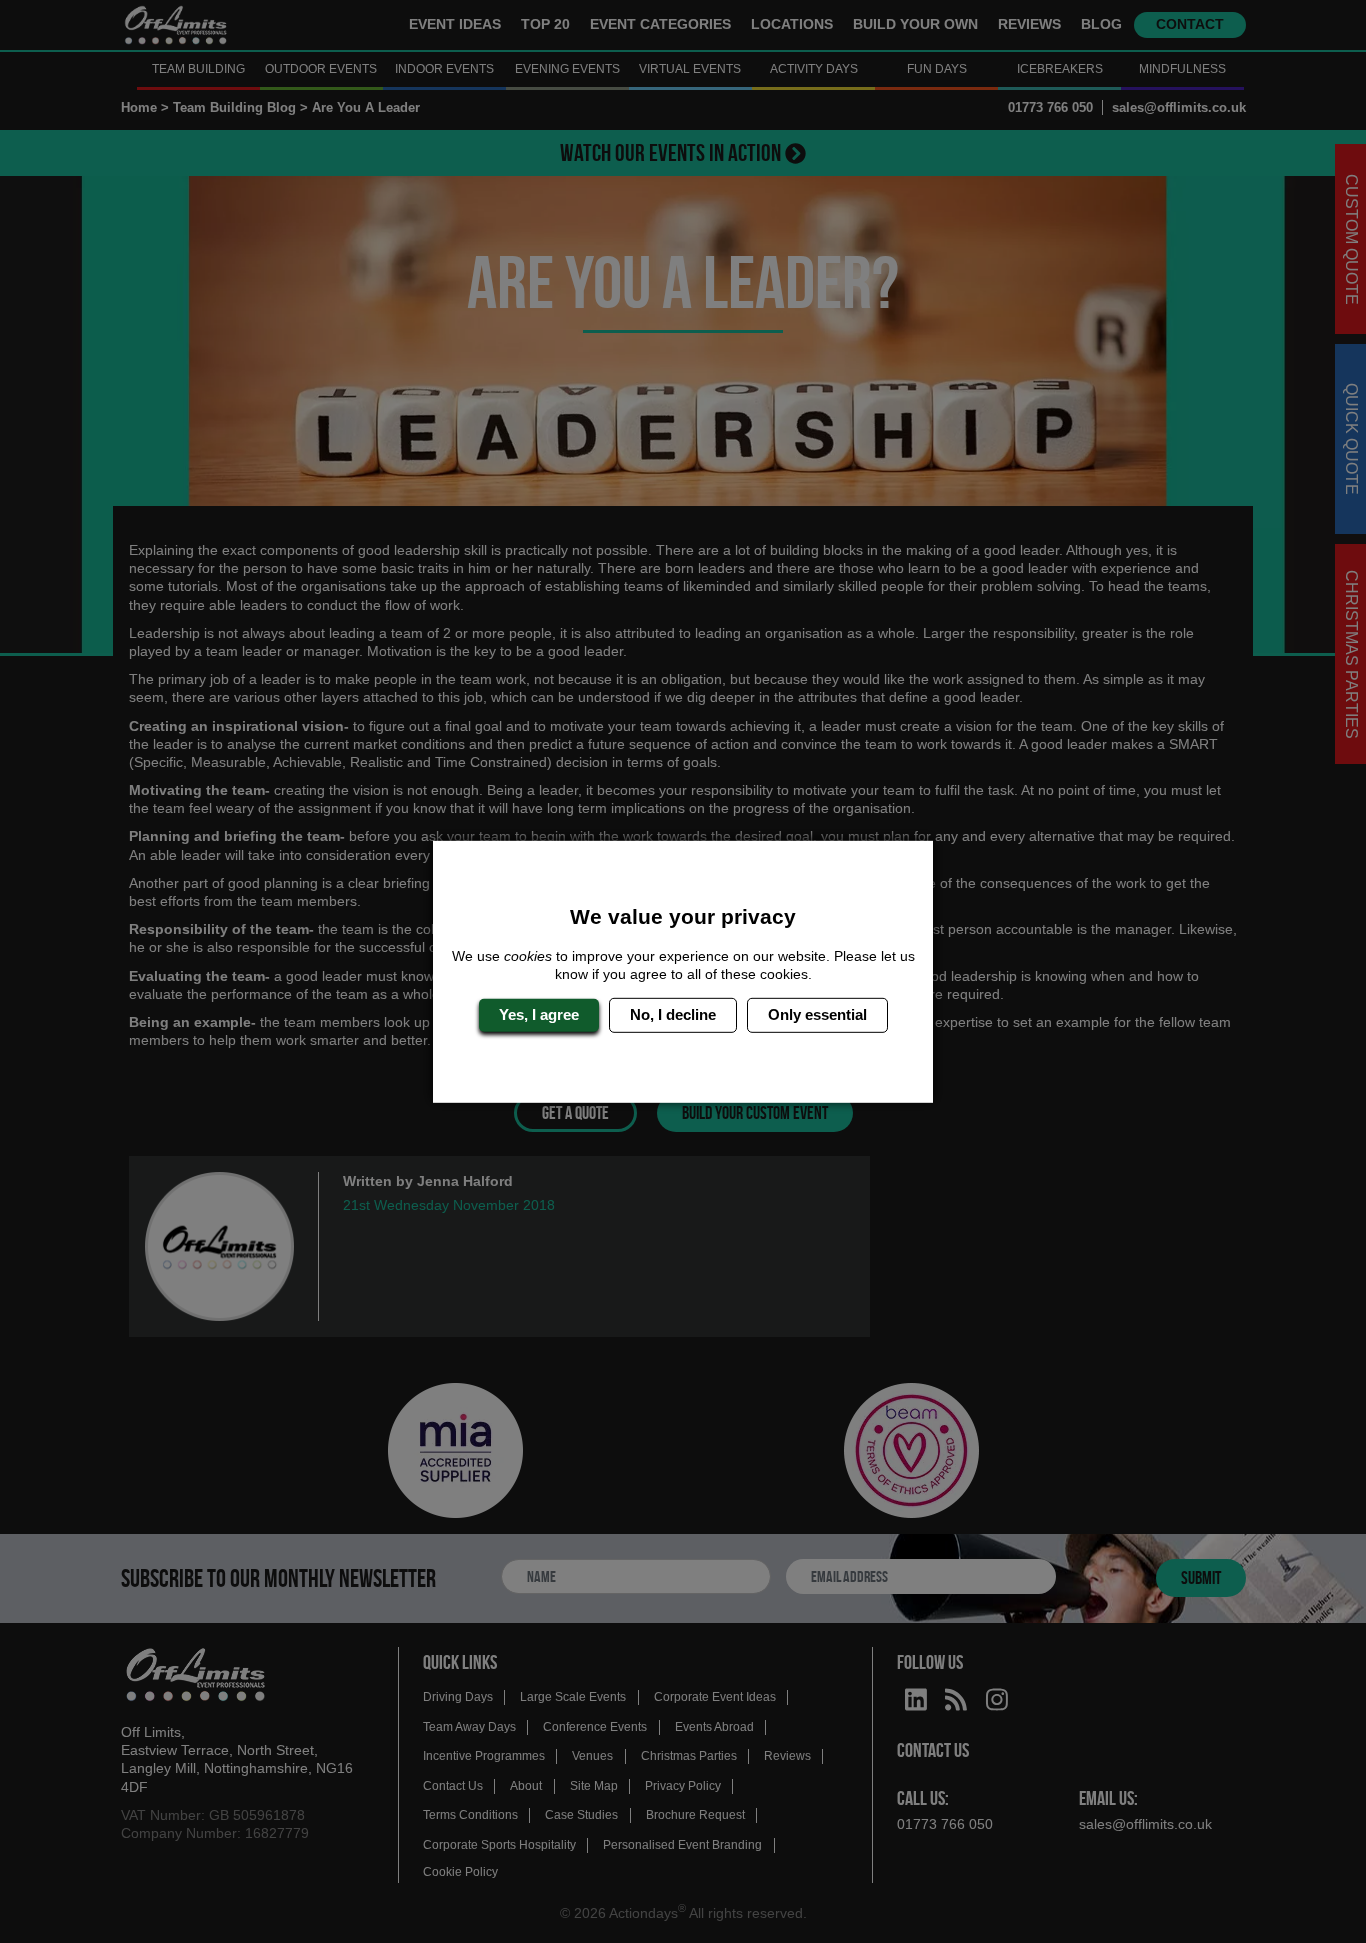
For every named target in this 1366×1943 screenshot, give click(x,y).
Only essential (817, 1014)
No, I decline (673, 1014)
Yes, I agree (539, 1014)
